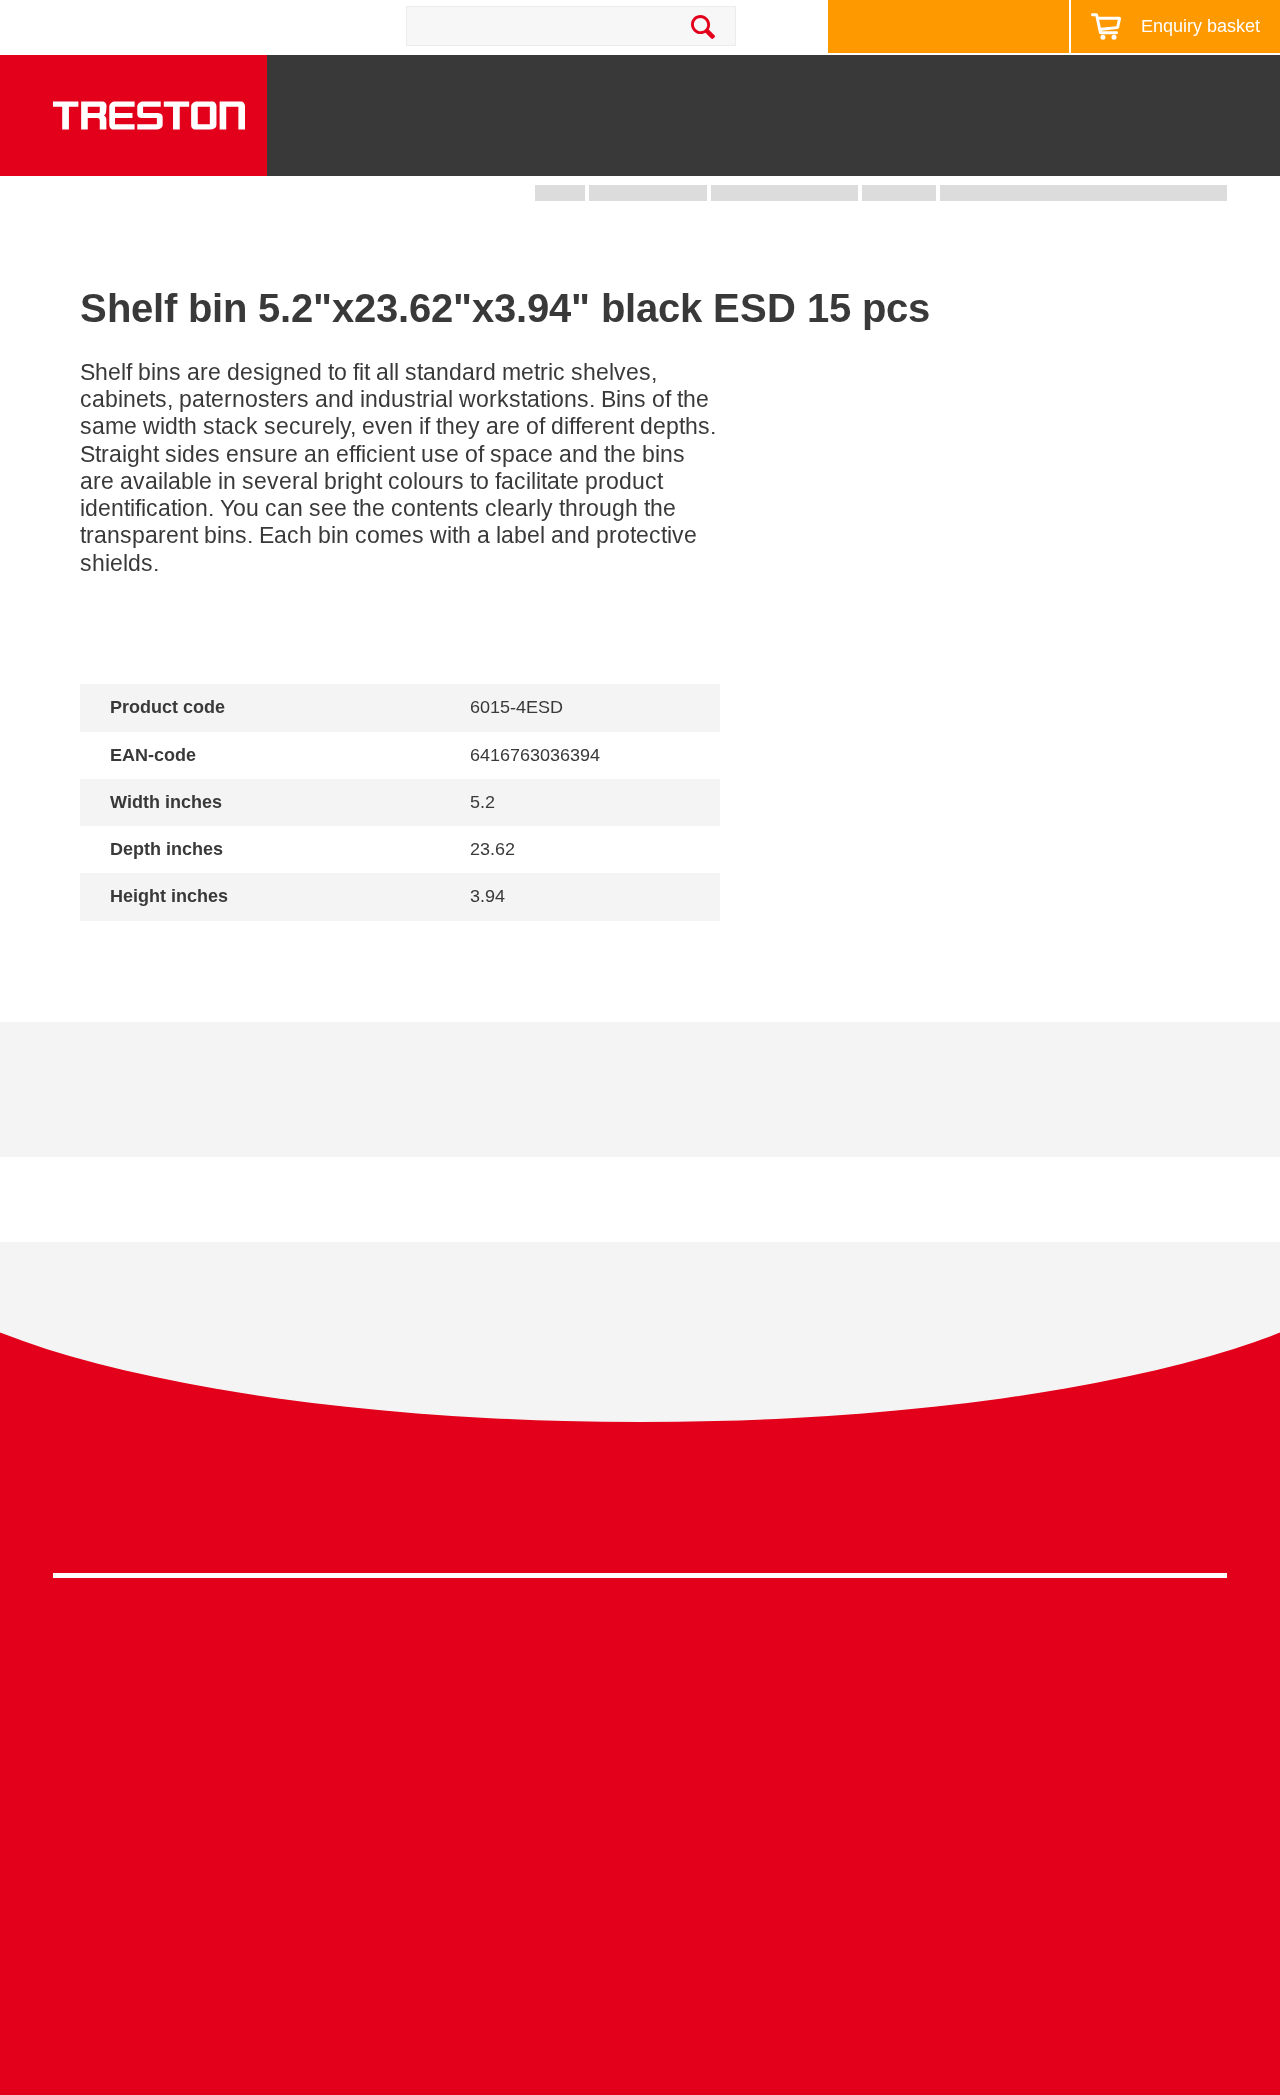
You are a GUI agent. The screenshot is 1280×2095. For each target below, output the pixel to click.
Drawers (873, 149)
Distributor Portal (992, 1843)
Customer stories (993, 1813)
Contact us (238, 26)
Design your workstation (938, 26)
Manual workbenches (423, 1782)
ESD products (396, 1690)
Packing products (408, 1720)
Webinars (967, 1751)
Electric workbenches (423, 1751)
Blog (1137, 83)
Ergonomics (682, 1751)
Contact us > (710, 1932)
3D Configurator (989, 1659)
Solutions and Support (738, 83)
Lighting (990, 149)
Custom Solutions (703, 1720)
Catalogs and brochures (1018, 1690)
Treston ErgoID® (406, 1964)
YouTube (1203, 1515)
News (1065, 83)
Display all (151, 949)
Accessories (96, 1843)
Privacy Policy (1067, 1510)
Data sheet (199, 1104)
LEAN (661, 1813)
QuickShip (1208, 149)
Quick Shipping (694, 1659)
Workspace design (706, 1690)
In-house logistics (702, 1843)
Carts (768, 149)
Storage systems (650, 140)
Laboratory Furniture (419, 1659)
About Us (1222, 83)
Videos (958, 1720)
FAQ (949, 1874)
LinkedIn (1166, 1515)
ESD (657, 1782)
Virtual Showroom (703, 1874)
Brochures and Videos (931, 83)
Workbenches (492, 149)
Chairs (1096, 149)
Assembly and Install (420, 1995)
